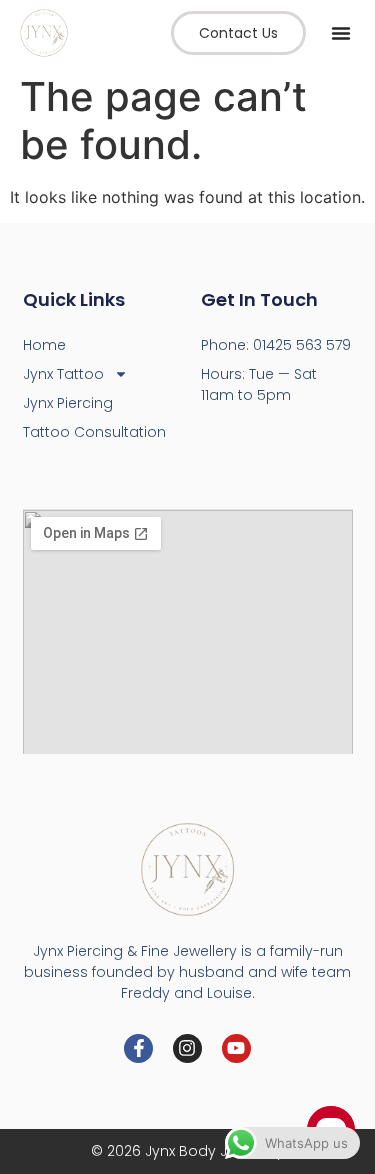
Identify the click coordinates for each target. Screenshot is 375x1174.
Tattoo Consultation (94, 432)
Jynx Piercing (68, 403)
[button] (341, 33)
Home (44, 345)
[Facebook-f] (138, 1048)
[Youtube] (236, 1048)
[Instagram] (187, 1048)
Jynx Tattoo (63, 374)
